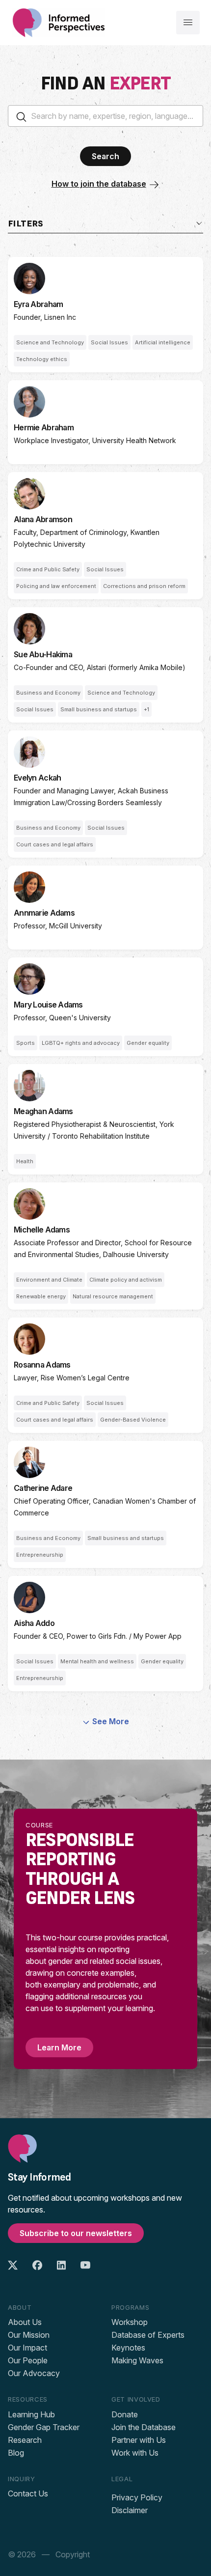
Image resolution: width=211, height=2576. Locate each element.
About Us (25, 2322)
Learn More (59, 2047)
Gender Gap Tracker (44, 2427)
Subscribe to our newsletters (76, 2233)
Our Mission (29, 2335)
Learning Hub (31, 2414)
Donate (125, 2414)
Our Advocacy (34, 2373)
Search (105, 156)
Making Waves (137, 2360)
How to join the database (99, 184)
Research (25, 2440)
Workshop (130, 2322)
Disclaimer (130, 2510)
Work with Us (135, 2453)
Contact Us (28, 2493)
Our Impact (27, 2348)
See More (111, 1721)
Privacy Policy (137, 2497)
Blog (16, 2453)
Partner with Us (139, 2440)
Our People (28, 2360)
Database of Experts (148, 2335)
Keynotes (128, 2348)
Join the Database (144, 2427)
